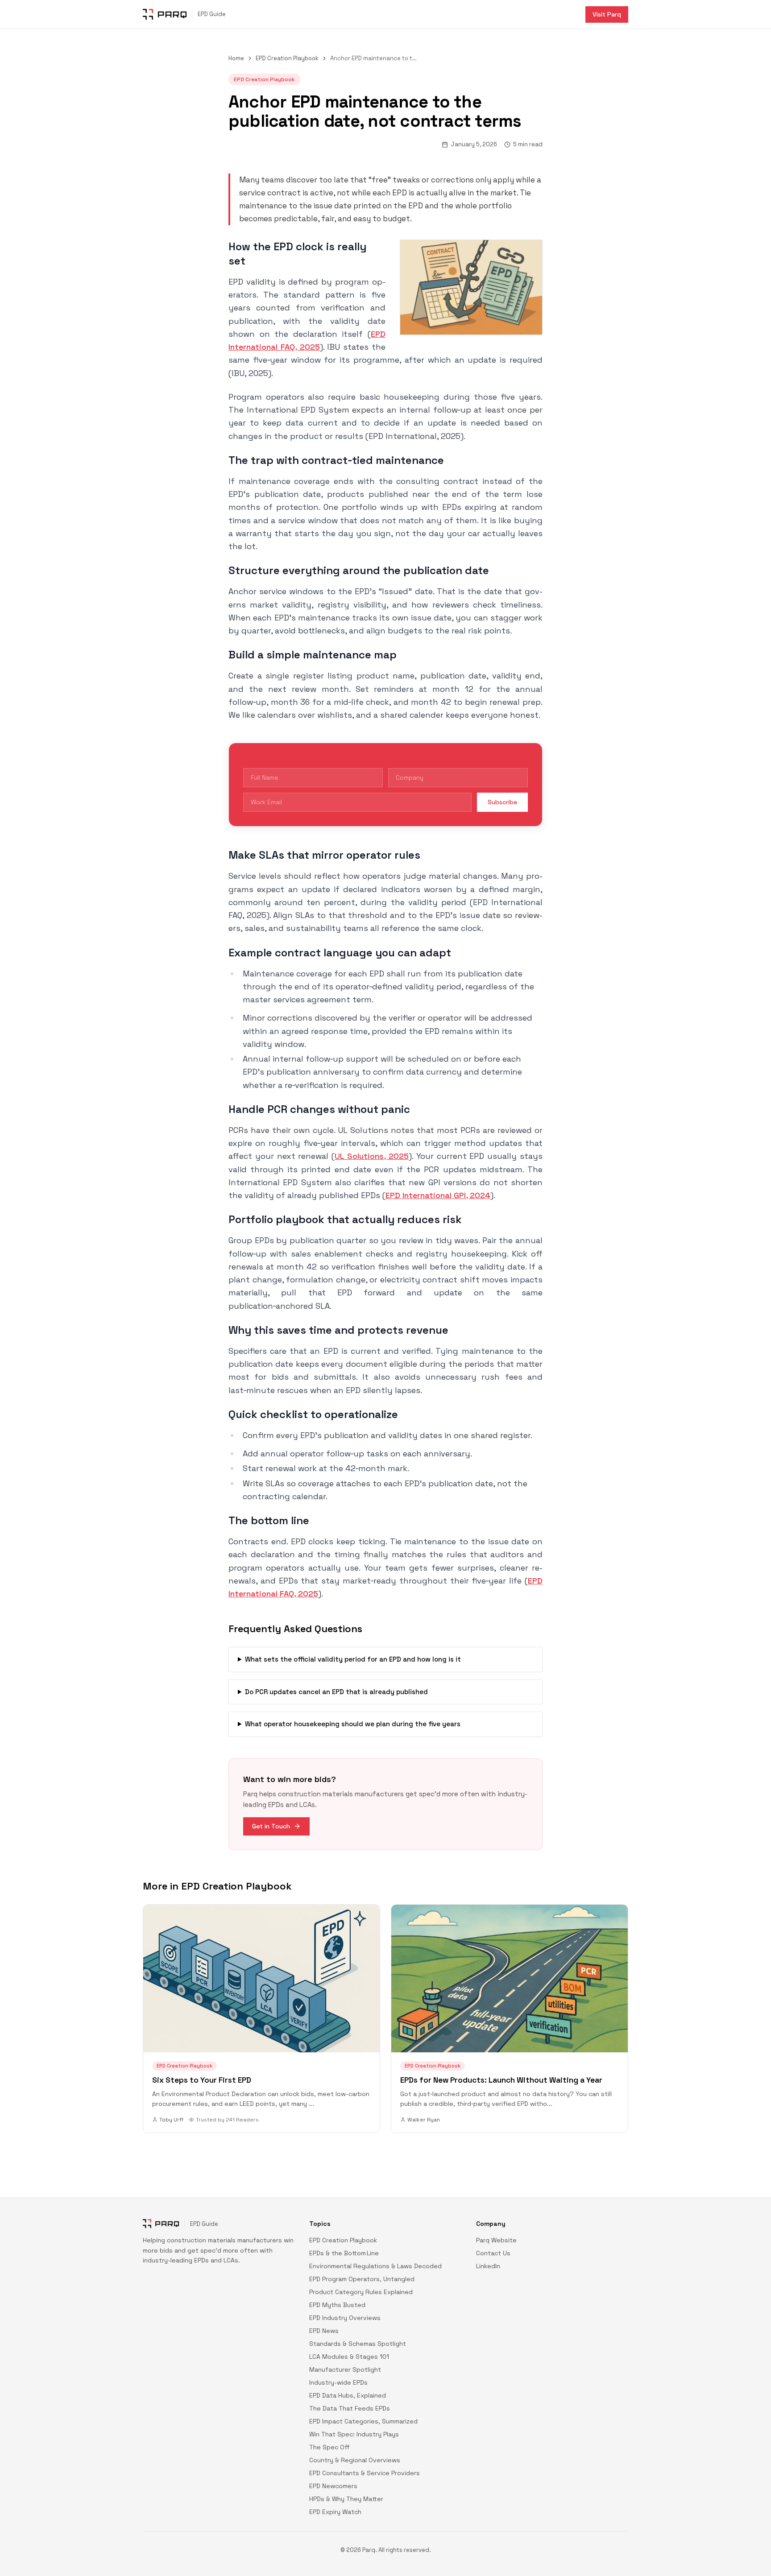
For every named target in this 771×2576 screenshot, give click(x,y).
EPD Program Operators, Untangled (362, 2279)
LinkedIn (488, 2266)
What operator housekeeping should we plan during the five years (353, 1724)
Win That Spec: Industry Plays (354, 2434)
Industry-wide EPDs (338, 2382)
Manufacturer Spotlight (345, 2369)
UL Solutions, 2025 (372, 1156)
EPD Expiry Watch (335, 2512)
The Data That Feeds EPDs (350, 2408)
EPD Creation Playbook (287, 58)
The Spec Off (330, 2447)
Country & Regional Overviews (355, 2460)
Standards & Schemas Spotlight (358, 2344)
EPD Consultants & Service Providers (365, 2473)
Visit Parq (607, 14)
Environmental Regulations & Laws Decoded (375, 2266)
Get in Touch (271, 1826)
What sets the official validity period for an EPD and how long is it (353, 1659)
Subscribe (502, 802)
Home (236, 58)
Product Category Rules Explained (361, 2292)
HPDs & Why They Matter (346, 2499)
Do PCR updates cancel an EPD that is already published (336, 1692)
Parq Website (496, 2240)
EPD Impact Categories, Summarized (363, 2421)
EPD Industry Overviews (345, 2318)
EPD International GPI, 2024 (438, 1195)
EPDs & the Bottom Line (344, 2253)
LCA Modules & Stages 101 (349, 2357)
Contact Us (493, 2253)
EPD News (324, 2331)
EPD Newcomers (333, 2486)
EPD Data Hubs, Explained (348, 2395)
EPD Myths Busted (337, 2305)
